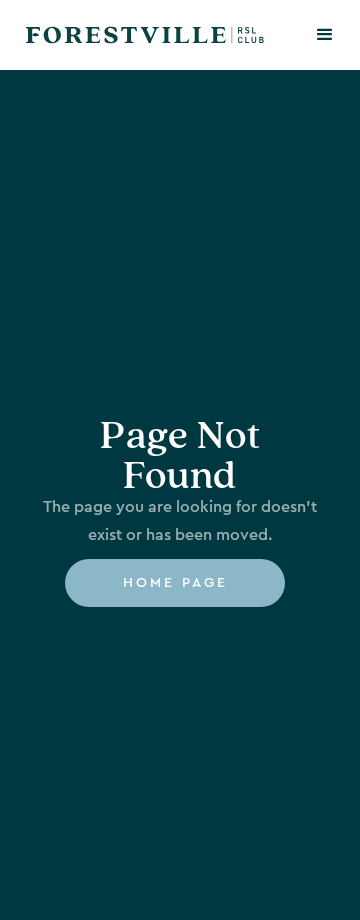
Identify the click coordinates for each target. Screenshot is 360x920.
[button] (325, 35)
